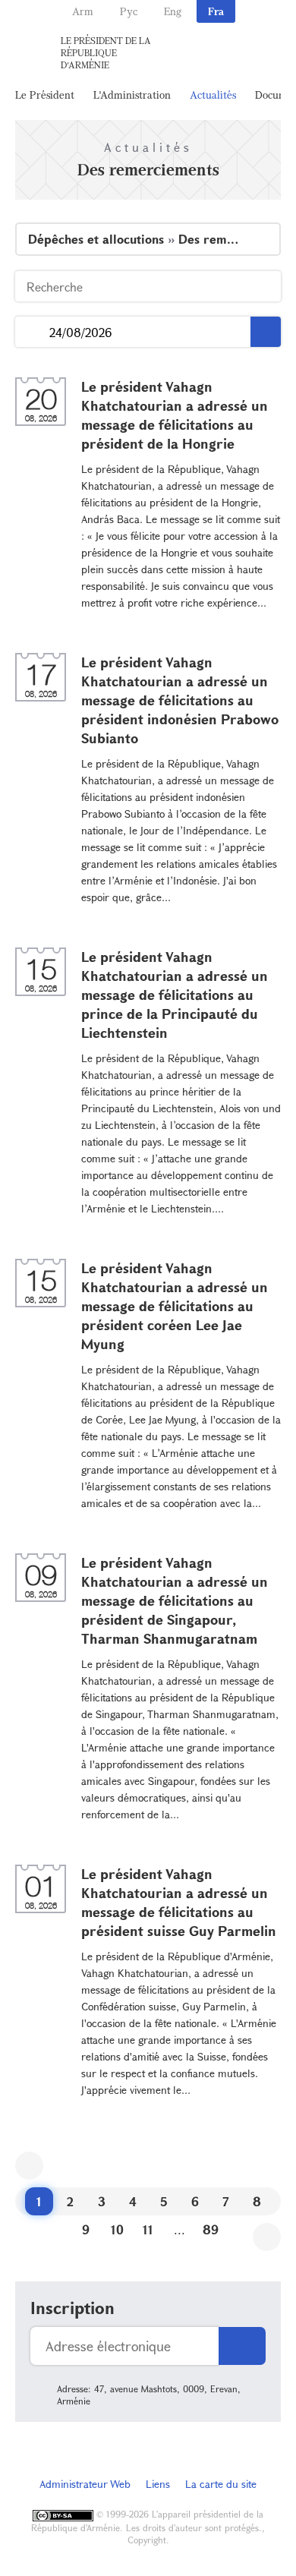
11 (148, 2229)
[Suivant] (267, 2237)
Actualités (213, 95)
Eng (173, 11)
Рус (129, 11)
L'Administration (132, 95)
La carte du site (221, 2484)
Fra (216, 11)
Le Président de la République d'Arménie (106, 52)
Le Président (45, 95)
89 (211, 2229)
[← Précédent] (29, 2166)
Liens (158, 2484)
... (32, 332)
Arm (83, 11)
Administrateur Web (85, 2484)
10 (117, 2229)
